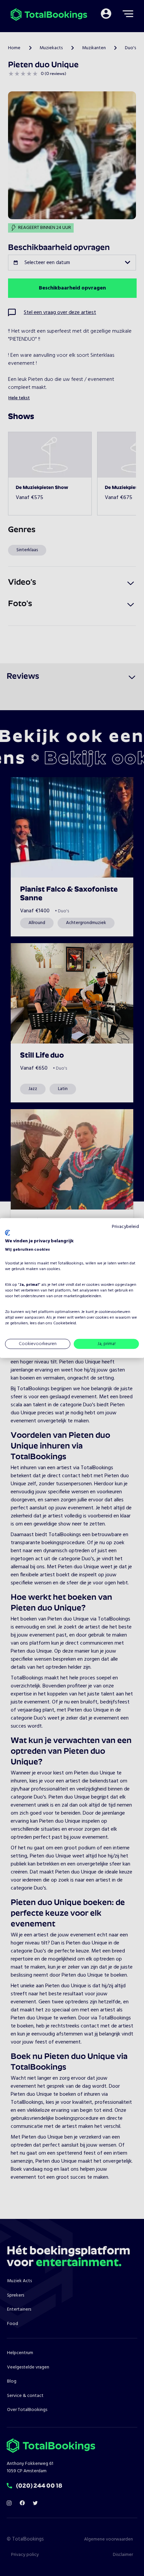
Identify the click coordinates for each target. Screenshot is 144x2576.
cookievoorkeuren (115, 1312)
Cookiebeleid (65, 1323)
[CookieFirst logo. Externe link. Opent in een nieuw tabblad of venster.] (8, 1233)
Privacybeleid (125, 1226)
